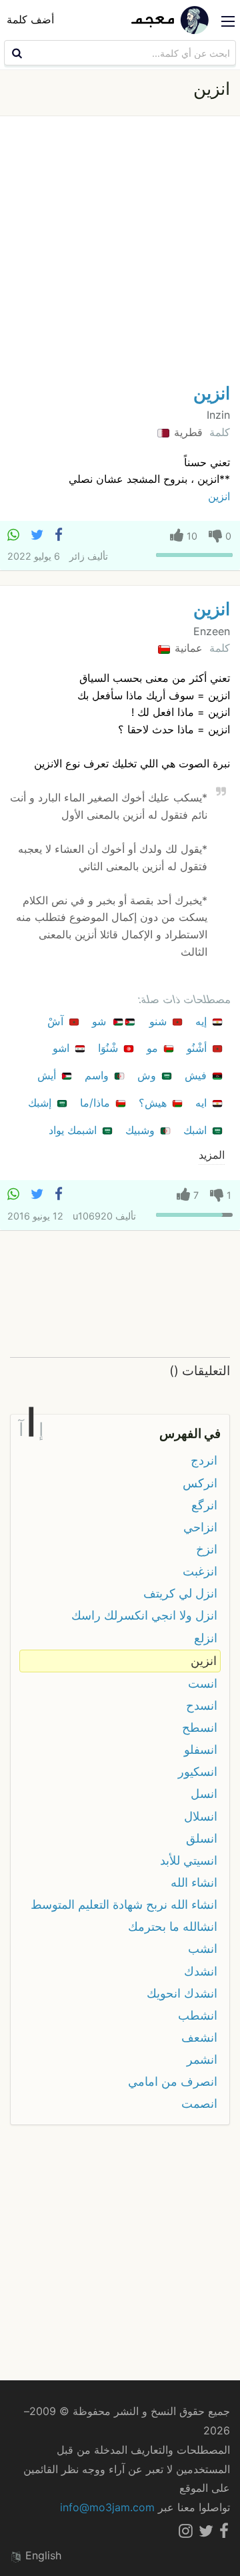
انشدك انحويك (182, 1993)
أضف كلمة (30, 19)
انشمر (202, 2059)
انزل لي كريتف (180, 1593)
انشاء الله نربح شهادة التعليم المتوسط (124, 1904)
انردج (204, 1460)
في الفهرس (190, 1433)
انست (203, 1683)
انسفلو (201, 1750)
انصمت (199, 2103)
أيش (48, 1075)
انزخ (207, 1549)
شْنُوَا (110, 1048)
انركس (200, 1483)
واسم (98, 1075)
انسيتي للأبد (189, 1860)
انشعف (199, 2037)
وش (148, 1075)
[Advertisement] (120, 253)
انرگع (204, 1505)
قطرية (187, 432)
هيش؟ (154, 1103)
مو (154, 1048)
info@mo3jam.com (107, 2507)
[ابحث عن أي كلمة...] (15, 53)
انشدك (201, 1971)
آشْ (57, 1021)
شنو (160, 1021)
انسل (204, 1794)
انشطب (198, 2015)
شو (101, 1021)
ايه (203, 1103)
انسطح (200, 1727)
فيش (197, 1075)
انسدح (202, 1705)
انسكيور (198, 1772)
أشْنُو (198, 1048)
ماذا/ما (97, 1103)
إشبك (41, 1103)
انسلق (202, 1838)
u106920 (93, 1216)
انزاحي (200, 1527)
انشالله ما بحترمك (173, 1926)
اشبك (197, 1130)
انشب (203, 1949)
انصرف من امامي (173, 2081)
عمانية (187, 648)
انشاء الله (194, 1882)
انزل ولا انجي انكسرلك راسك (144, 1615)
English (42, 2555)
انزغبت (200, 1571)
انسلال (201, 1816)
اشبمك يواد (74, 1130)
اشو (63, 1048)
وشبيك (142, 1130)
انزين (212, 393)
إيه (203, 1021)
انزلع (206, 1638)
